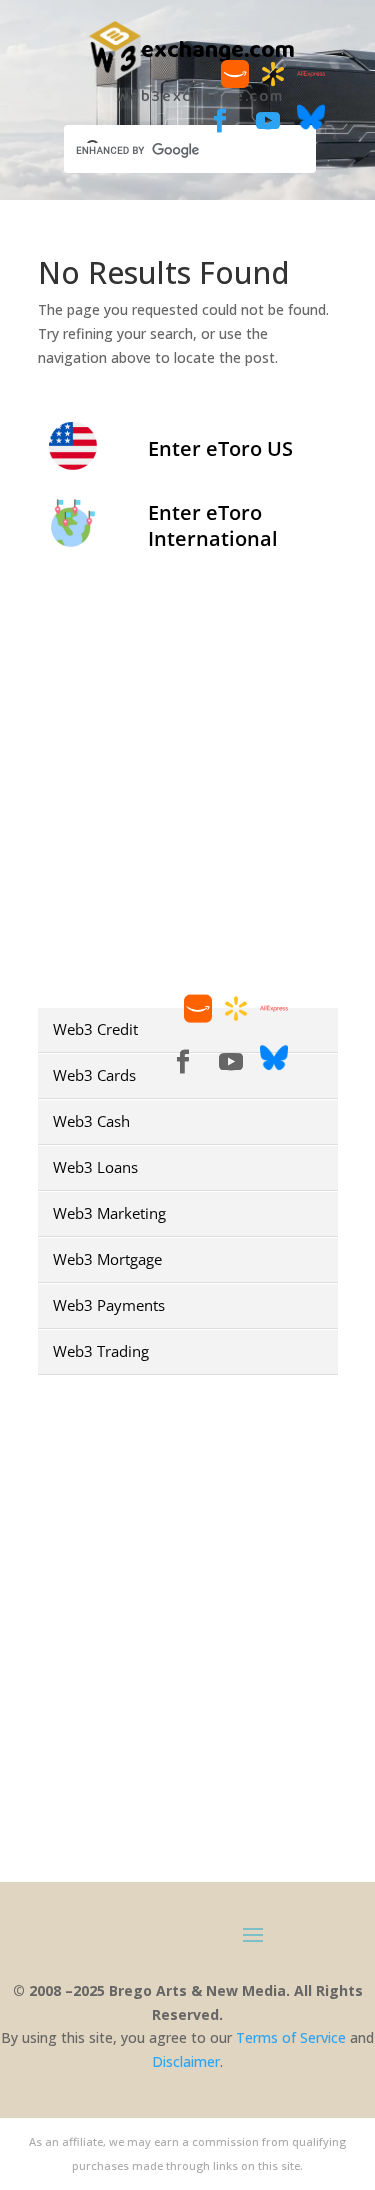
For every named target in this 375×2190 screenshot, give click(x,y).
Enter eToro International (213, 525)
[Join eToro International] (73, 540)
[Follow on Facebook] (220, 121)
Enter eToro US (220, 448)
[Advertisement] (187, 782)
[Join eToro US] (73, 463)
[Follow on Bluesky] (311, 125)
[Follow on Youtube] (268, 121)
